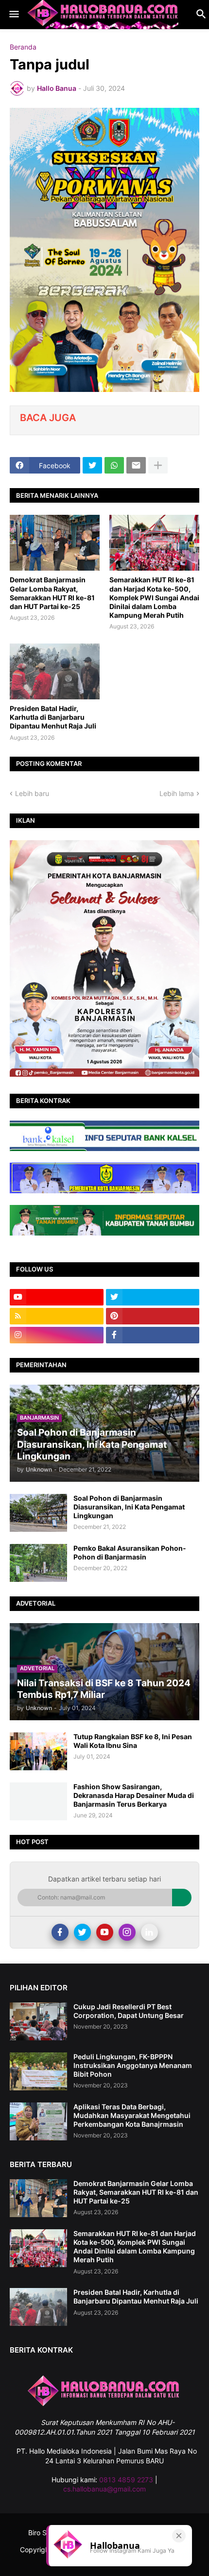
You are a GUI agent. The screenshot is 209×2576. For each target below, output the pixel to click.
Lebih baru (32, 793)
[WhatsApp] (114, 465)
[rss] (57, 1316)
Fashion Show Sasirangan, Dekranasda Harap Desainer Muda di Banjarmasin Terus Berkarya (134, 1795)
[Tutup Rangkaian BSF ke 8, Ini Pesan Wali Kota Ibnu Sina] (38, 1751)
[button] (13, 15)
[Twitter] (92, 465)
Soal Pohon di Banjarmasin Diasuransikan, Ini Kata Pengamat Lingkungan (129, 1507)
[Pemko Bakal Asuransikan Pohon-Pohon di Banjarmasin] (38, 1563)
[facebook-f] (153, 1335)
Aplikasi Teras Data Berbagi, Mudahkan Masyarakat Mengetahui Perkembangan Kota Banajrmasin (132, 2115)
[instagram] (57, 1335)
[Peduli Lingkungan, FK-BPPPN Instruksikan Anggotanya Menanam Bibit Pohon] (38, 2071)
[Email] (136, 465)
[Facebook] (60, 1932)
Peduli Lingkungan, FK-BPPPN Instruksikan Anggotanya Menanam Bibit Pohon (133, 2065)
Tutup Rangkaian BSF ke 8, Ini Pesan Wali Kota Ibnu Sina (133, 1741)
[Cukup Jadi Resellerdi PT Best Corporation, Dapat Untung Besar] (38, 2021)
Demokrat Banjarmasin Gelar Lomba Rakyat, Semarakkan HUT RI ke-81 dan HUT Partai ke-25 (52, 593)
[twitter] (153, 1297)
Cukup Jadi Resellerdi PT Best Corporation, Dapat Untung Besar (129, 2011)
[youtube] (57, 1297)
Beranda (23, 47)
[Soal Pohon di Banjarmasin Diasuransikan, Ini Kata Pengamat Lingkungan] (38, 1513)
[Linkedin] (149, 1932)
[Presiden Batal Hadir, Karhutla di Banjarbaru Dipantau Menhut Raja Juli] (55, 671)
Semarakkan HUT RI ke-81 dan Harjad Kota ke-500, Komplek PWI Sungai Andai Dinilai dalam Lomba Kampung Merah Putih (154, 597)
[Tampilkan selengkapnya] (158, 465)
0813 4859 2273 (126, 2480)
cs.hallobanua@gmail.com (104, 2489)
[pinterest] (153, 1316)
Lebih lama (177, 793)
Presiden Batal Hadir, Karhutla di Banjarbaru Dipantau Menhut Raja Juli (53, 717)
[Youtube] (105, 1932)
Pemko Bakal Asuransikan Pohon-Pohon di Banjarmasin (130, 1552)
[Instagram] (127, 1932)
